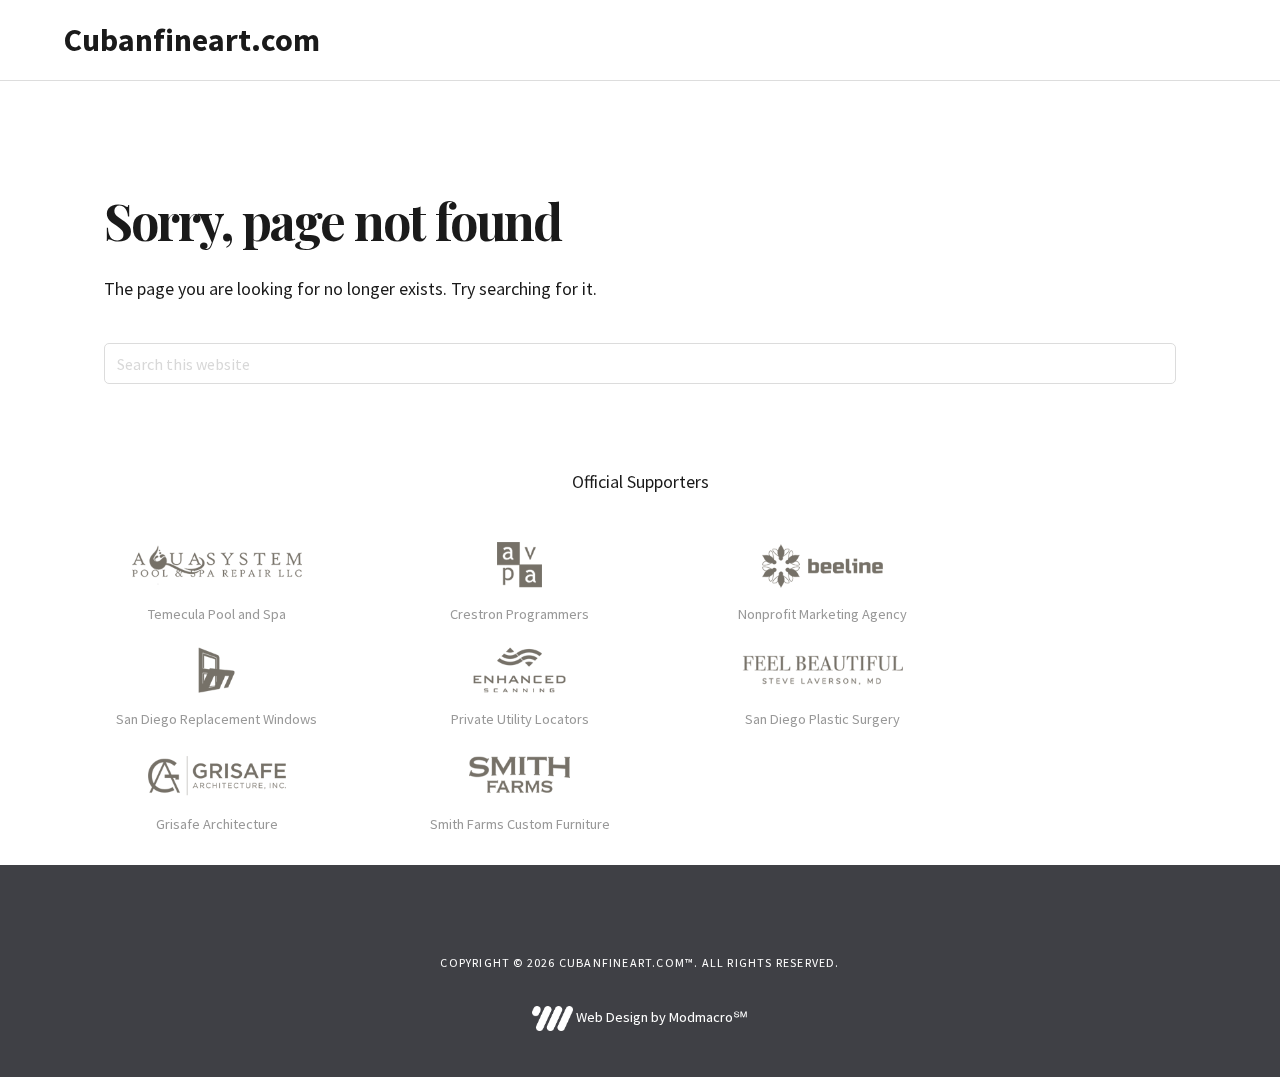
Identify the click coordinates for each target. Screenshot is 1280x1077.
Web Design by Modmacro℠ (660, 1017)
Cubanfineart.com (192, 40)
